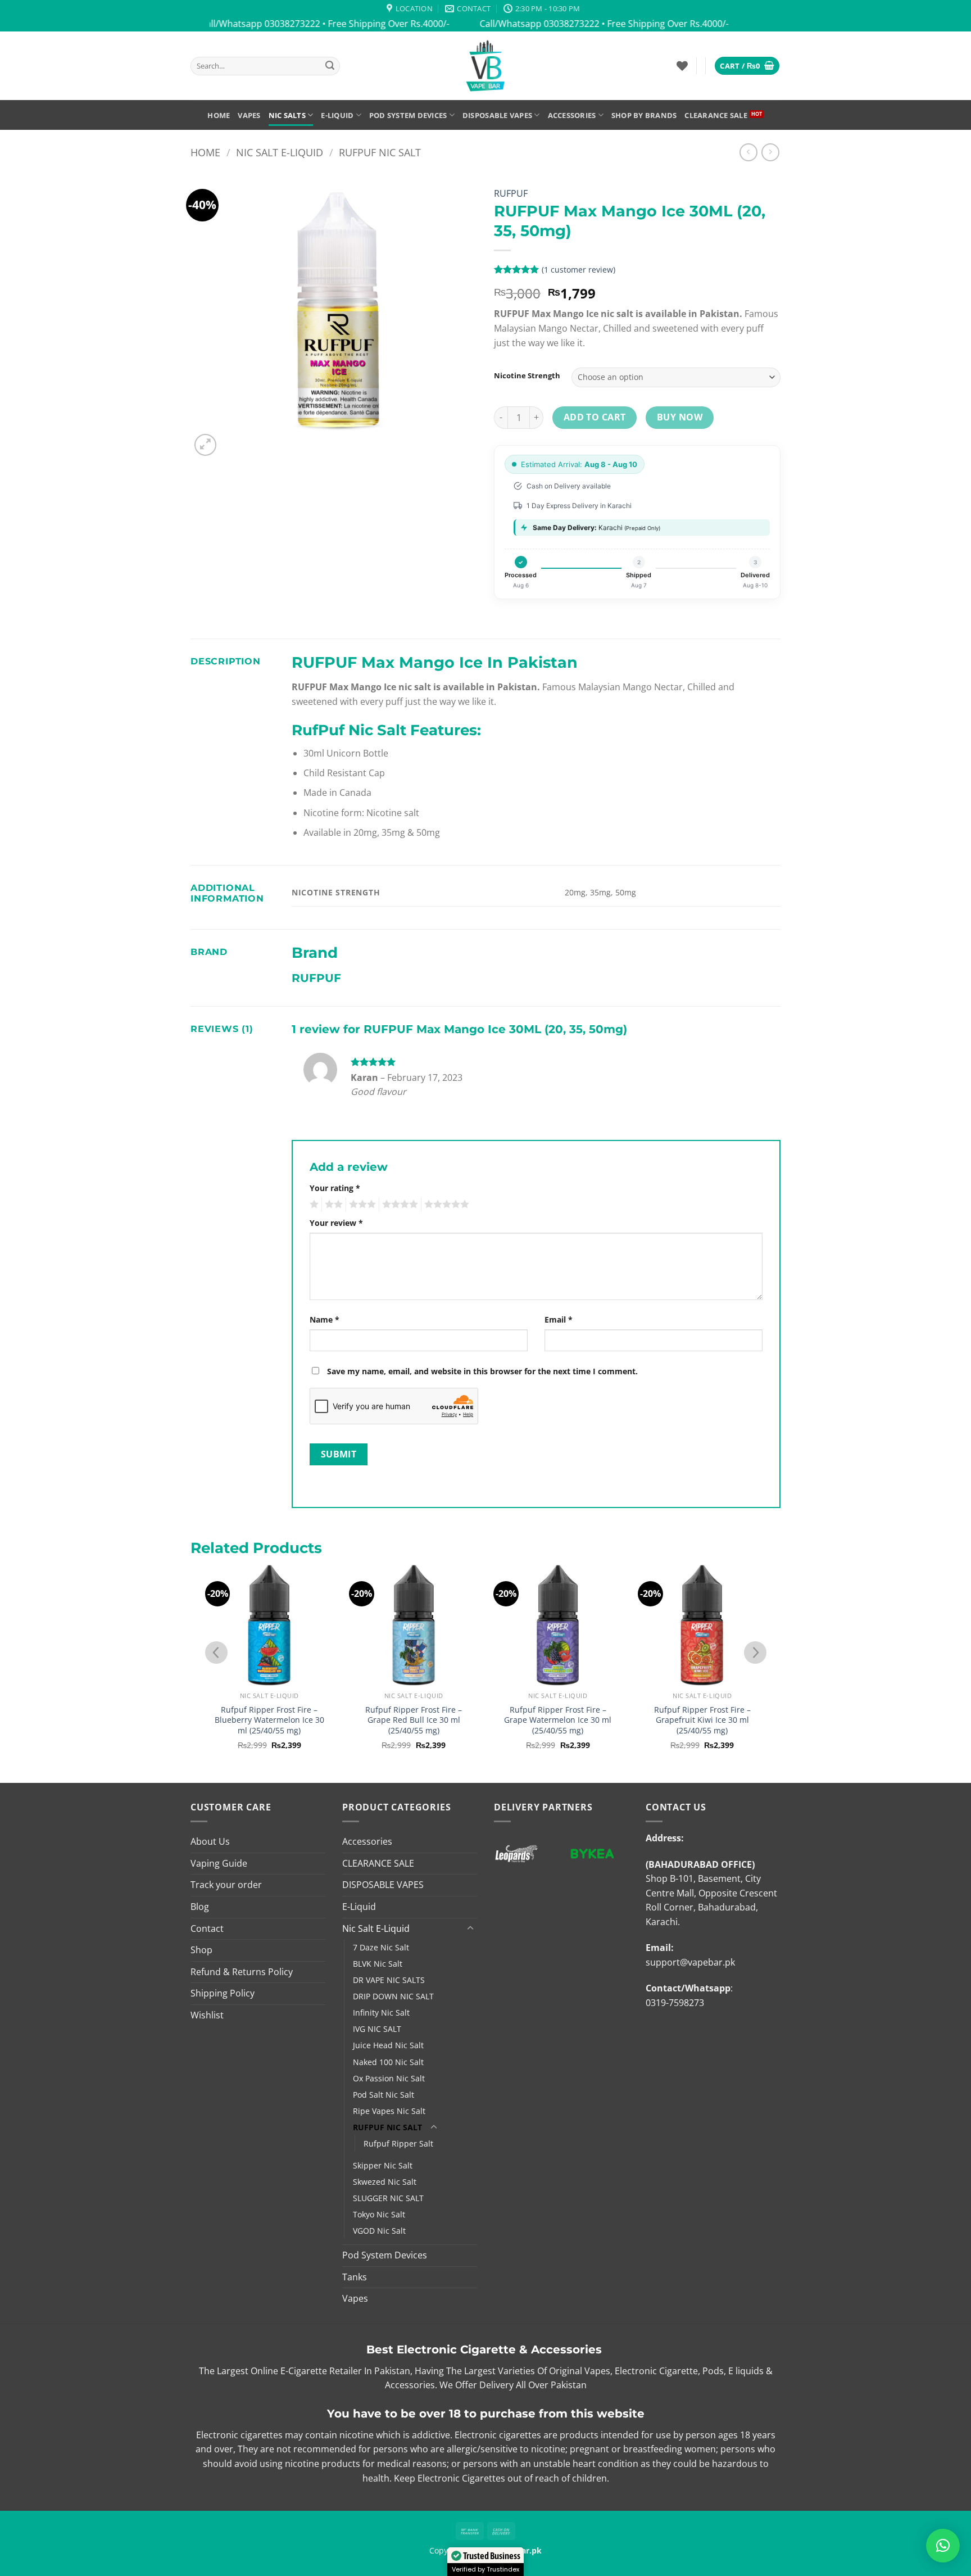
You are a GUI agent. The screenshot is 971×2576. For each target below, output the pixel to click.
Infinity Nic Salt (381, 2013)
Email (559, 1319)
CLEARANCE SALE (716, 115)
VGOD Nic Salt (379, 2231)
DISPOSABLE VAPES (497, 115)
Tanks (355, 2277)
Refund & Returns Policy (242, 1972)
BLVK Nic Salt (378, 1964)
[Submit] (330, 66)
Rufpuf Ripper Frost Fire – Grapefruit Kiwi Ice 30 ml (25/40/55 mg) (702, 1720)
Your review (336, 1223)
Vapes (249, 115)
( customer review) (578, 270)
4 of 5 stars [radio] (398, 1205)
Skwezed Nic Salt (385, 2182)
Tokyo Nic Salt (379, 2214)
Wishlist (207, 2015)
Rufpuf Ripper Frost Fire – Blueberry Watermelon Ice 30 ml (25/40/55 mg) (269, 1720)
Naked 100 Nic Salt (388, 2062)
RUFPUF (511, 193)
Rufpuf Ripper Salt (398, 2143)
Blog (200, 1907)
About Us (210, 1841)
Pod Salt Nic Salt (384, 2095)
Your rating (335, 1188)
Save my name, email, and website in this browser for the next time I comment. (482, 1371)
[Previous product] (770, 152)
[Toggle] (470, 1928)
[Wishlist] (682, 66)
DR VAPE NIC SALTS (389, 1980)
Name (325, 1319)
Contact (207, 1928)
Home (219, 115)
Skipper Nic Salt (383, 2165)
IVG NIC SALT (377, 2029)
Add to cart (595, 417)
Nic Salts (287, 115)
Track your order (226, 1885)
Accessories (572, 115)
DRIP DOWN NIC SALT (393, 1996)
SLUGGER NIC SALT (388, 2198)
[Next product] (748, 152)
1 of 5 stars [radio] (313, 1205)
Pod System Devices (408, 115)
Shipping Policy (223, 1993)
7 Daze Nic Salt (381, 1947)
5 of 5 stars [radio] (445, 1205)
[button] (747, 66)
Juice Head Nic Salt (388, 2045)
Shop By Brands (644, 115)
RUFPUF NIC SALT (380, 152)
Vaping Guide (219, 1863)
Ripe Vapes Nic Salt (389, 2111)
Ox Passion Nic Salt (389, 2078)
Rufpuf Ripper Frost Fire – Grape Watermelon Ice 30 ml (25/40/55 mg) (558, 1720)
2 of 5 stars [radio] (332, 1205)
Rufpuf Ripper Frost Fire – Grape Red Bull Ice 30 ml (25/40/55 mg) (414, 1720)
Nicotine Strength (527, 376)
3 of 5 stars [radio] (361, 1205)
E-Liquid (337, 115)
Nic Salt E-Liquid (280, 152)
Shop (201, 1950)
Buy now (680, 417)
